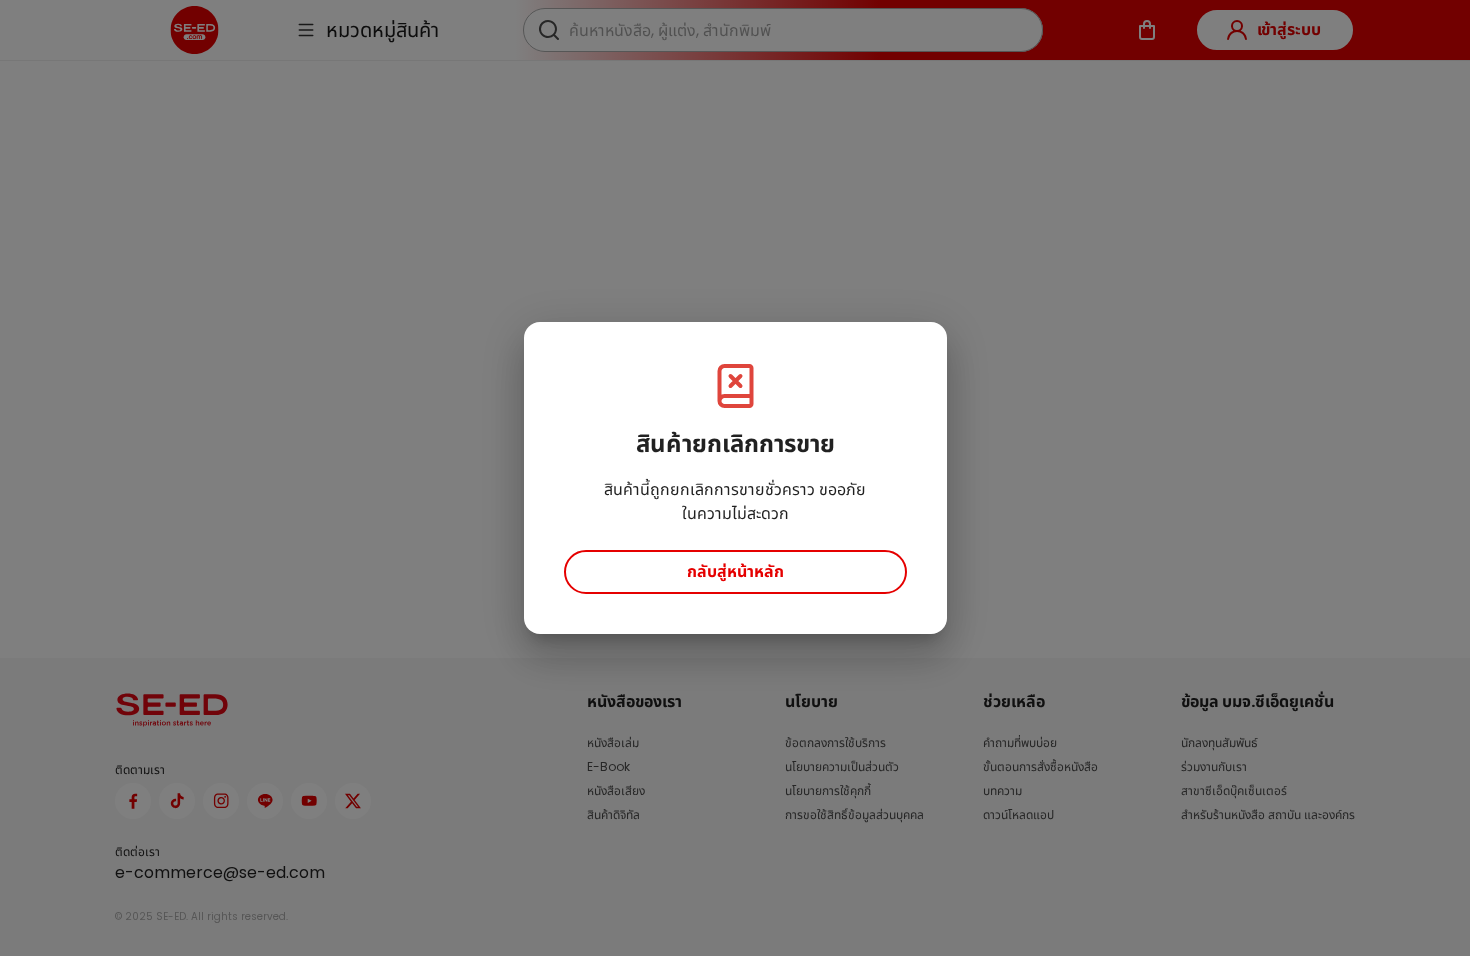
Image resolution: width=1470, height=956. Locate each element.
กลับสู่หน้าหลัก (735, 571)
